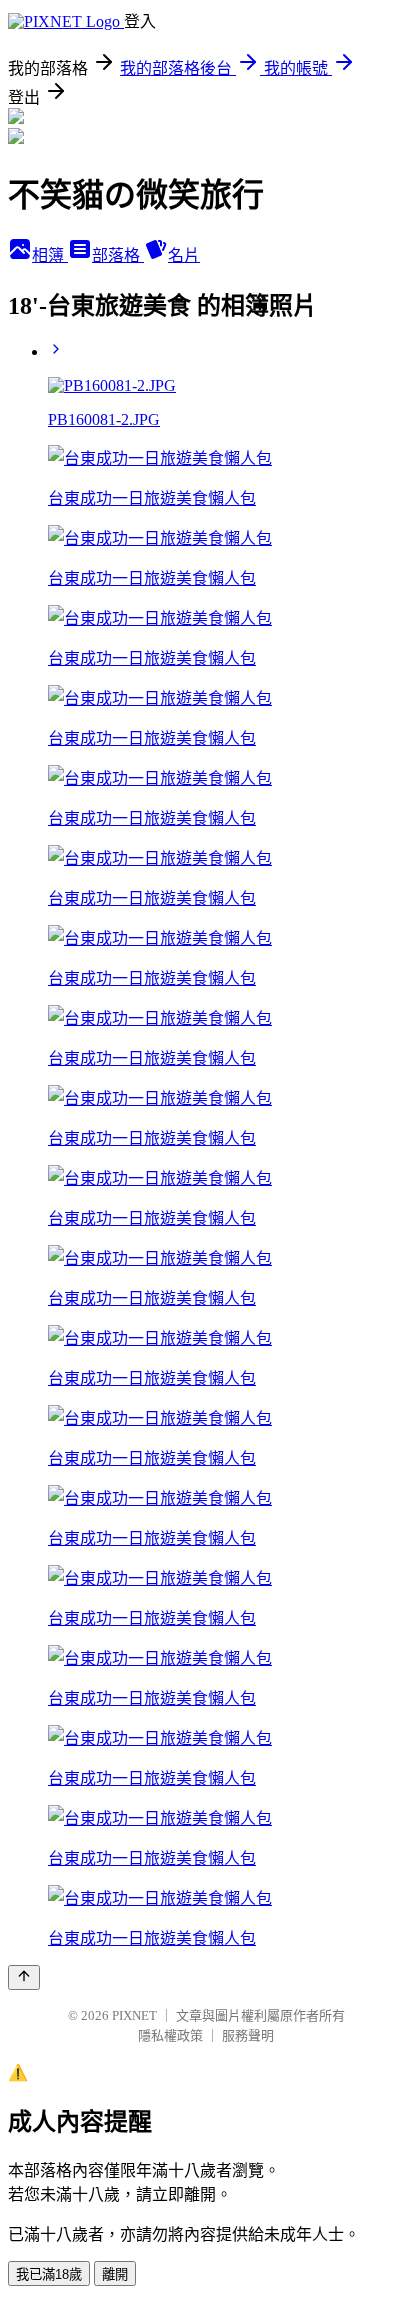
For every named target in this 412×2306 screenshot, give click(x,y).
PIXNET (134, 2015)
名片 (184, 255)
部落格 (118, 255)
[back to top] (24, 1977)
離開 (115, 2274)
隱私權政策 (170, 2035)
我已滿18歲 (49, 2274)
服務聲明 (248, 2035)
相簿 (50, 255)
